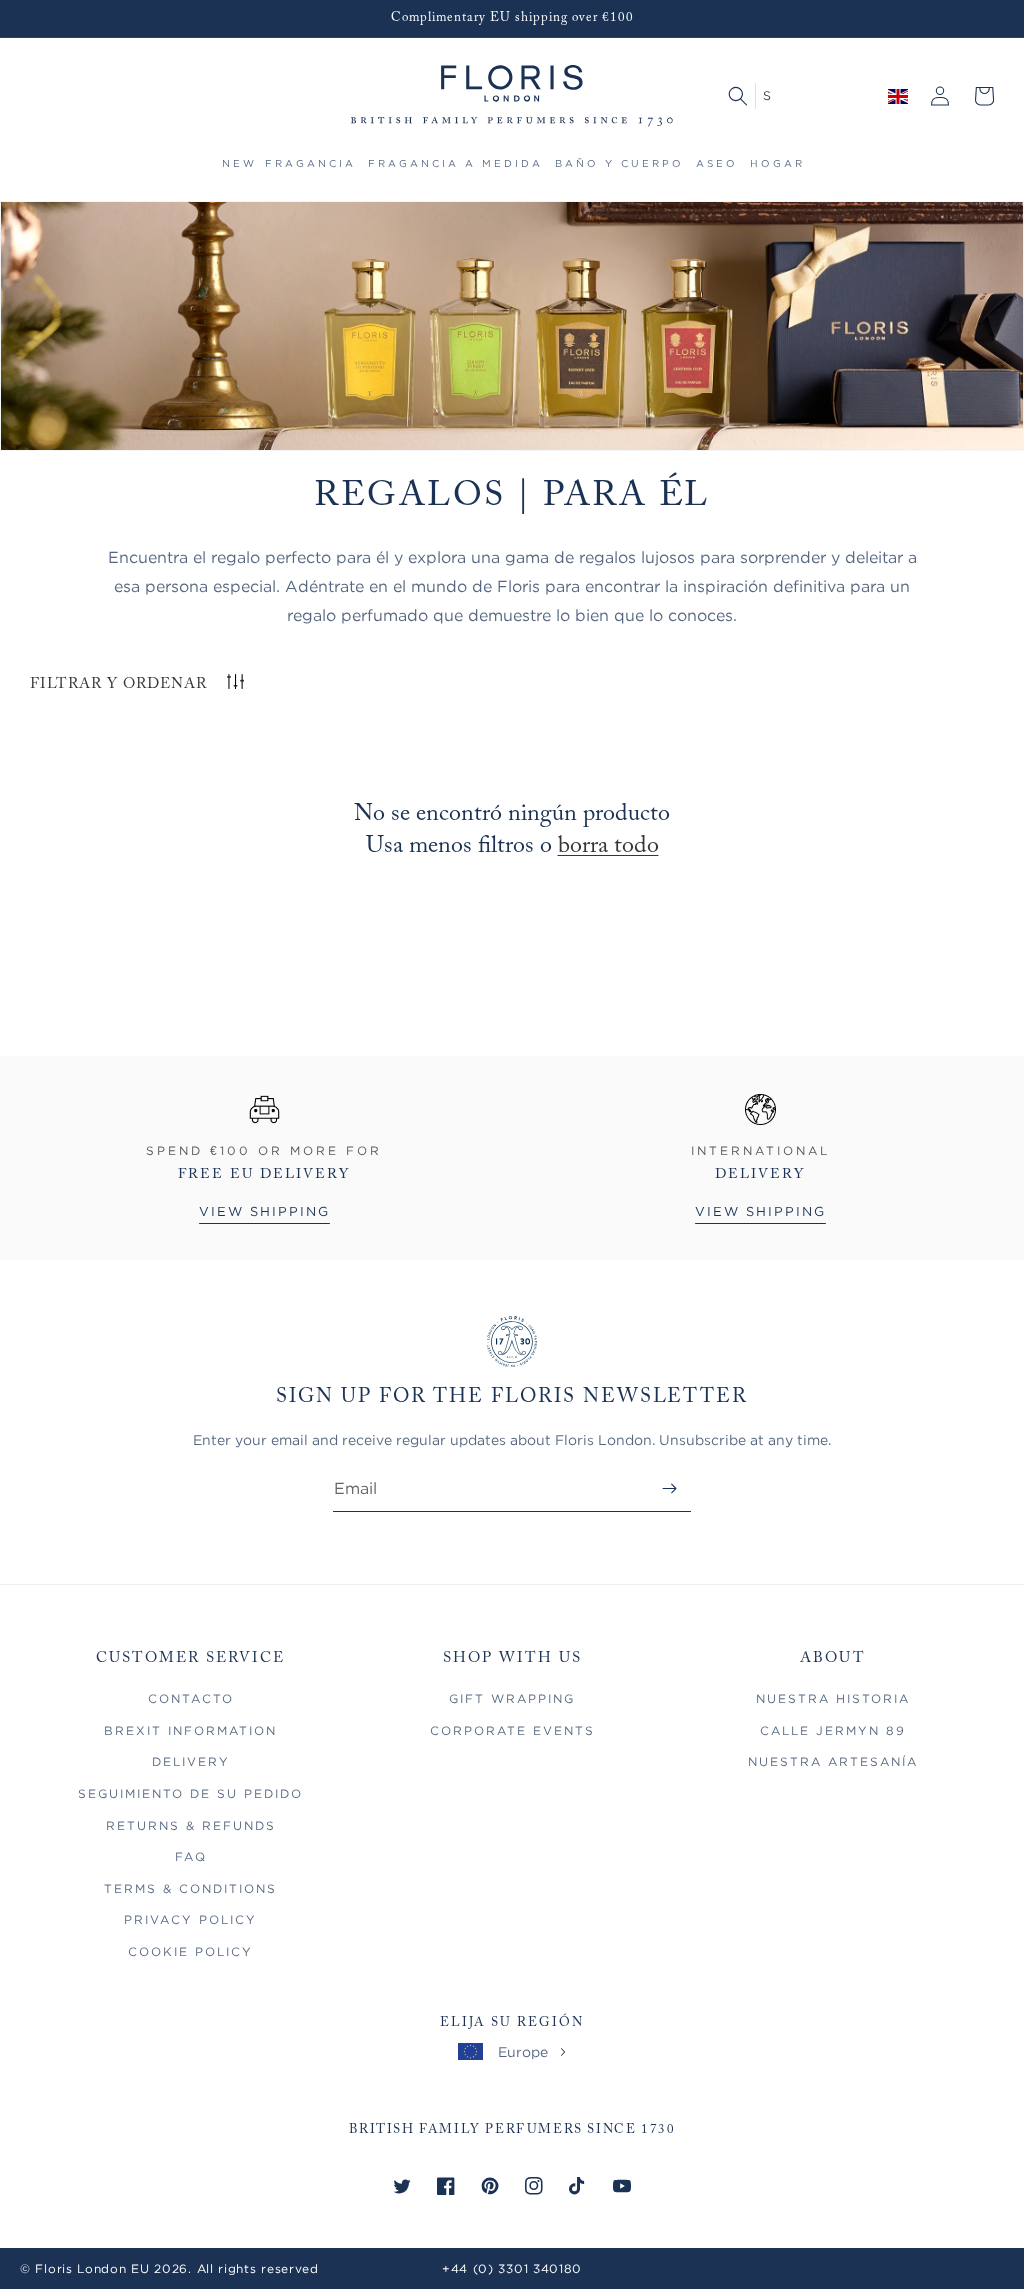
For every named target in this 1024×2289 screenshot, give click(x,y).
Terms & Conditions (190, 1888)
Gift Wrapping (512, 1698)
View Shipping (264, 1211)
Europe (523, 2051)
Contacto (191, 1698)
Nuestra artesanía (833, 1761)
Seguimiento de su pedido (190, 1793)
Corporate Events (512, 1730)
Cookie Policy (190, 1951)
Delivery (191, 1761)
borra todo (608, 846)
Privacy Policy (190, 1919)
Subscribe (669, 1488)
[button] (310, 172)
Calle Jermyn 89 (833, 1730)
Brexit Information (190, 1730)
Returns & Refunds (191, 1825)
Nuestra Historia (833, 1698)
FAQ (191, 1856)
